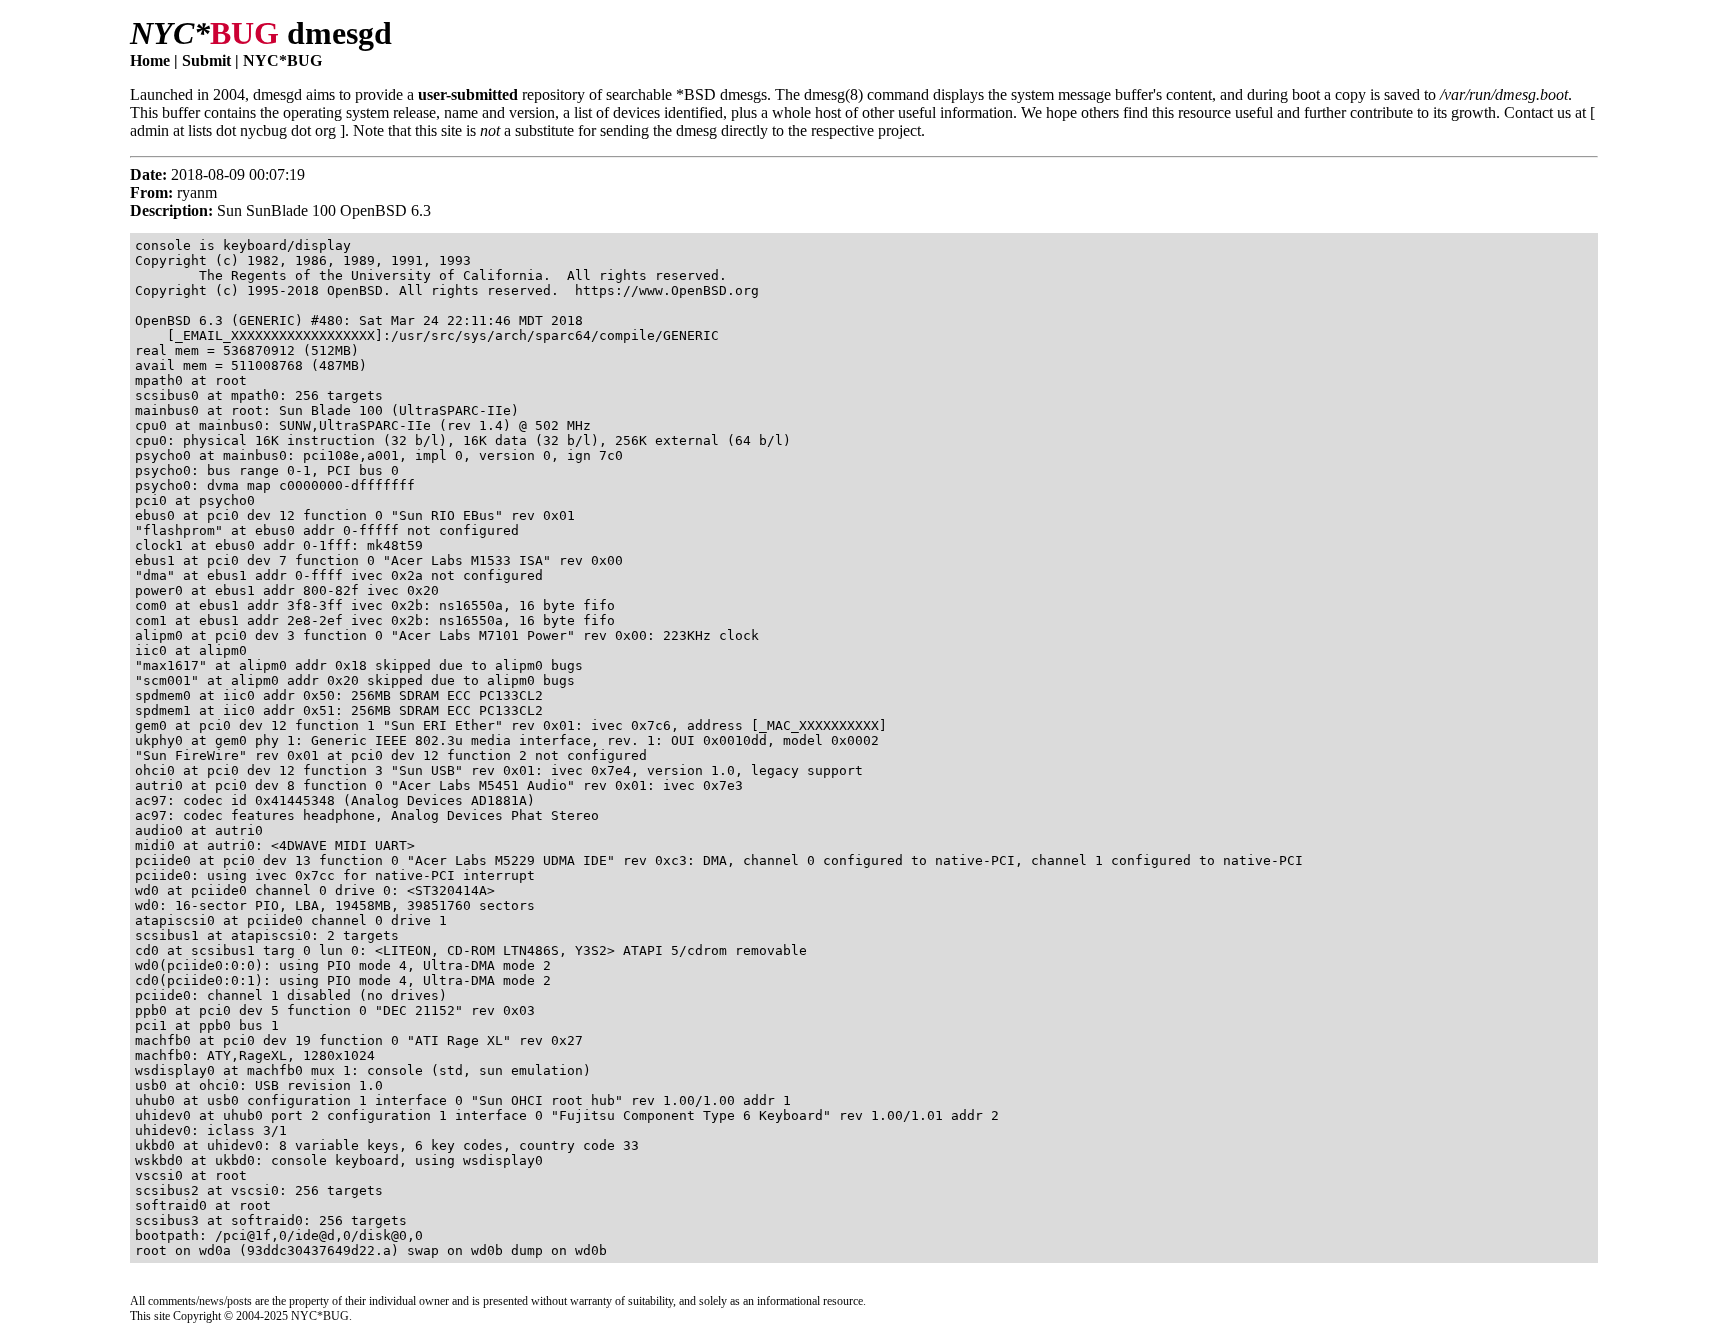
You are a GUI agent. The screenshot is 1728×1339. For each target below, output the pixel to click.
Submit (206, 60)
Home (150, 60)
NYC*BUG (282, 60)
